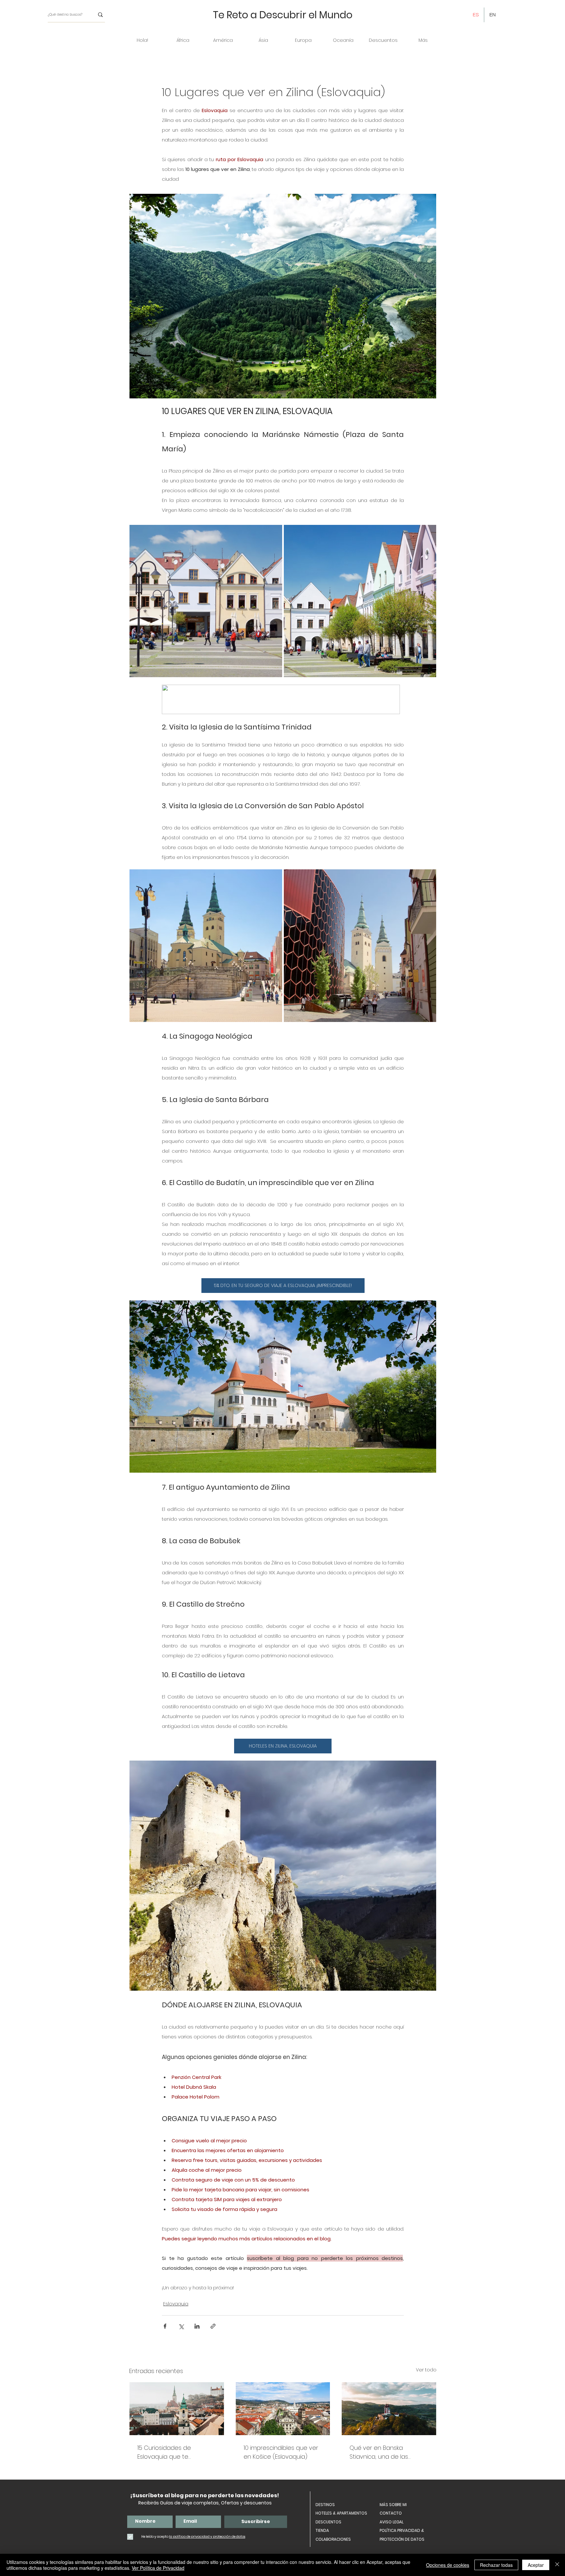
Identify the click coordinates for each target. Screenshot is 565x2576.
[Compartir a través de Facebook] (165, 2326)
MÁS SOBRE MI (393, 2505)
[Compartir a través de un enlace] (213, 2326)
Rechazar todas (496, 2565)
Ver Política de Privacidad (158, 2568)
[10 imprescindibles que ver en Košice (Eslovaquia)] (283, 2409)
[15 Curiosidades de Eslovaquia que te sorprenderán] (177, 2409)
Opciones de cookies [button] (448, 2565)
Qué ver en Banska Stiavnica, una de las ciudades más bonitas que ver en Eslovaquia (388, 2452)
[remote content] (283, 700)
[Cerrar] (557, 2565)
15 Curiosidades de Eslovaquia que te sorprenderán (164, 2452)
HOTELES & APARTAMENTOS (341, 2513)
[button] (183, 40)
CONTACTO (391, 2513)
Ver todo (426, 2370)
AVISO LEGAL (392, 2522)
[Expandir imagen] (274, 533)
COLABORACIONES (333, 2539)
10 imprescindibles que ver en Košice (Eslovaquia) (281, 2452)
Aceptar (536, 2565)
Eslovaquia (176, 2304)
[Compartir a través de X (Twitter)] (181, 2326)
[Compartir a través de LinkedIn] (197, 2326)
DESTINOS (325, 2505)
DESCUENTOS (328, 2522)
